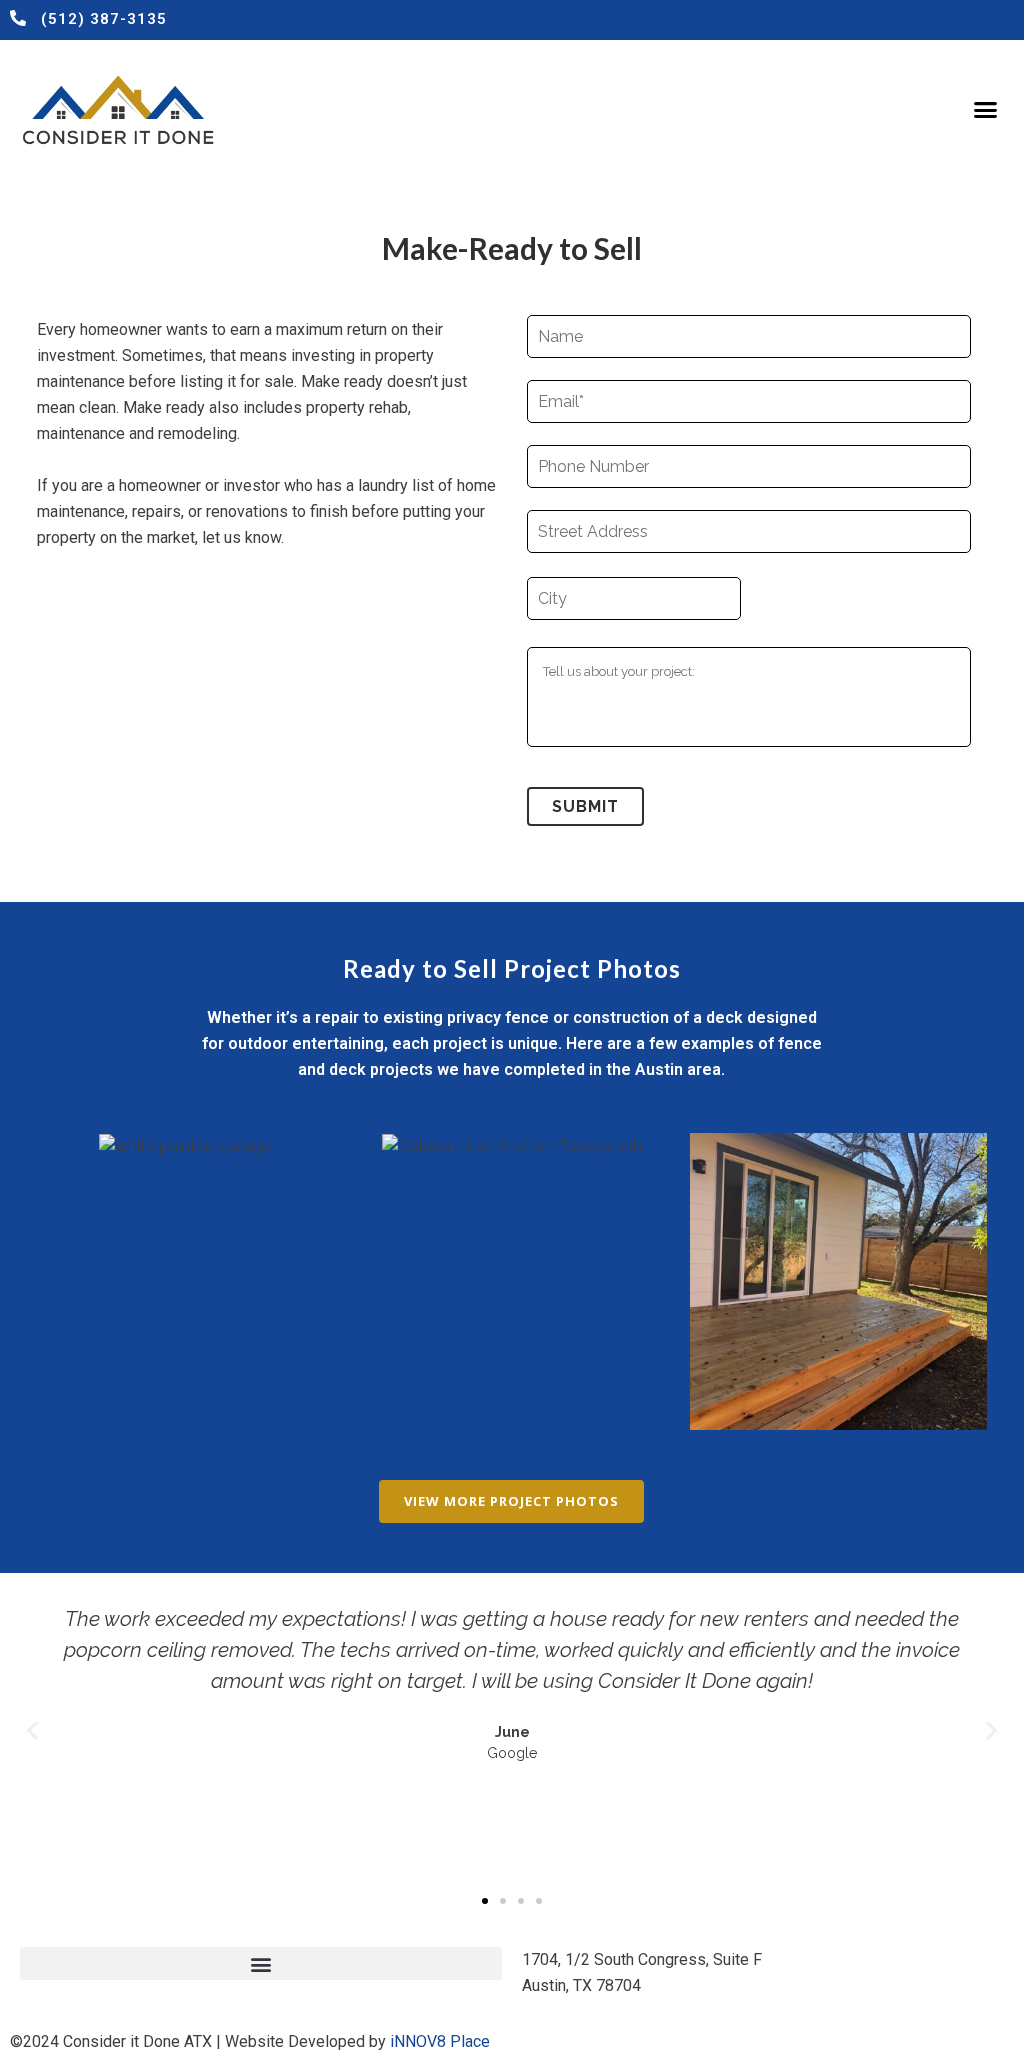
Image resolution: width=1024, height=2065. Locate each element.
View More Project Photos (511, 1501)
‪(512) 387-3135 (104, 19)
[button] (985, 110)
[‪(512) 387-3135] (18, 18)
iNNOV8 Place (440, 2041)
